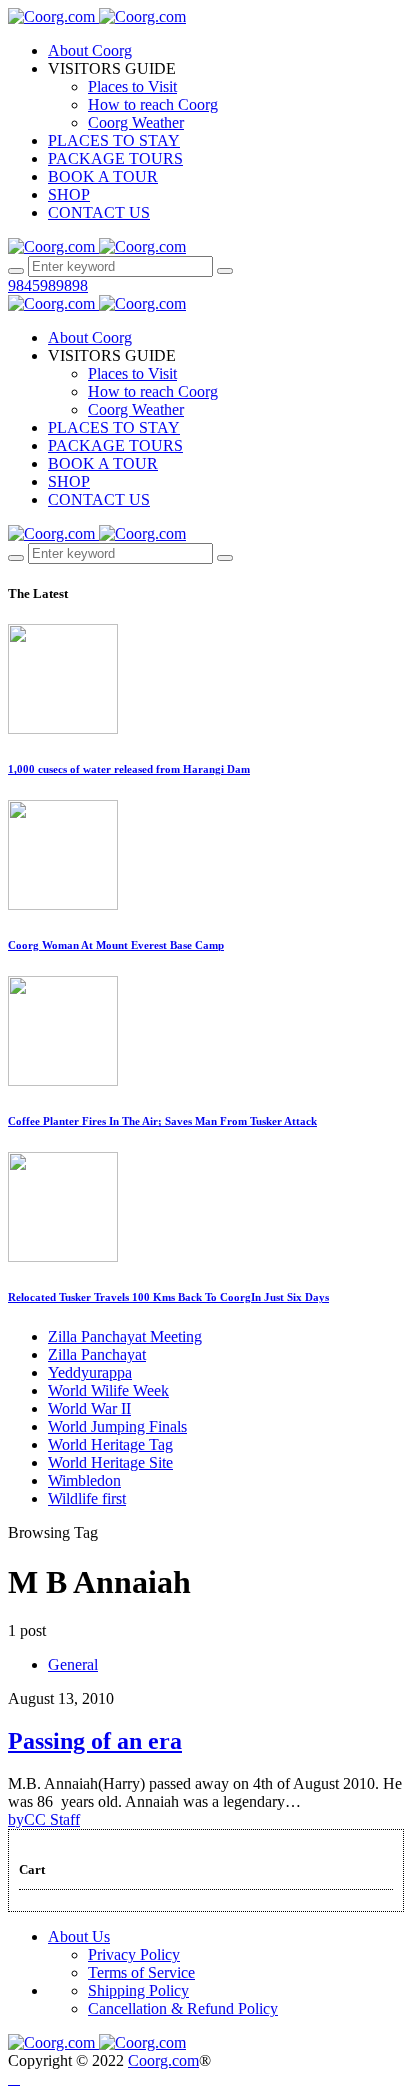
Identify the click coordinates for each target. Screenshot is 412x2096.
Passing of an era (95, 1741)
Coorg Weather (136, 122)
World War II (89, 1408)
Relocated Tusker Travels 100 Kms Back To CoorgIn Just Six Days (168, 1297)
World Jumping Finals (117, 1426)
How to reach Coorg (153, 104)
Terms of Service (141, 1972)
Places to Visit (132, 86)
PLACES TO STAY (114, 140)
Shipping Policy (138, 1990)
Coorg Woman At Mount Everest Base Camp (116, 945)
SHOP (69, 194)
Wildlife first (87, 1498)
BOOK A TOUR (103, 176)
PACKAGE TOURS (115, 158)
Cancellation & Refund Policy (183, 2008)
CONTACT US (99, 212)
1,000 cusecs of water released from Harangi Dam (129, 769)
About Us (79, 1936)
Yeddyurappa (90, 1372)
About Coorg (90, 50)
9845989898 (48, 285)
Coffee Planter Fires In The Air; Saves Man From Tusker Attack (162, 1121)
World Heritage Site (110, 1462)
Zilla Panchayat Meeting (125, 1336)
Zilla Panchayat (97, 1354)
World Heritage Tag (110, 1444)
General (73, 1664)
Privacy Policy (134, 1954)
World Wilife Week (108, 1390)
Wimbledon (84, 1480)
